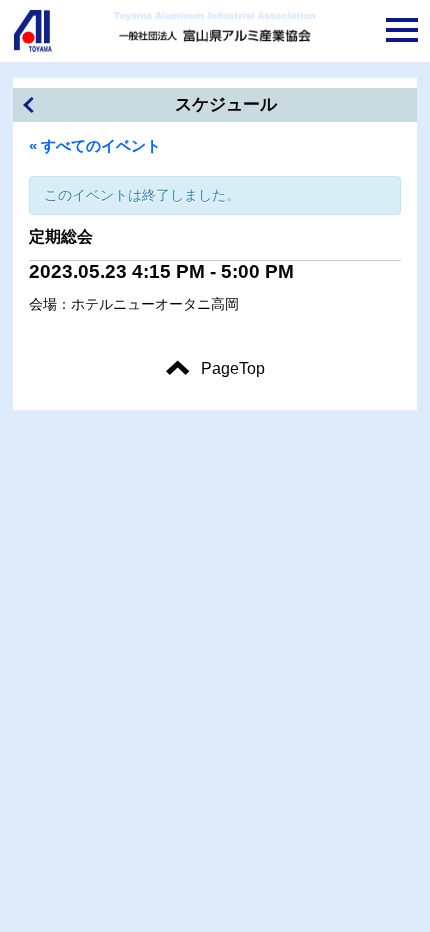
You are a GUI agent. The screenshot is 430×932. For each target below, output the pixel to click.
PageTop (233, 368)
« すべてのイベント (95, 145)
